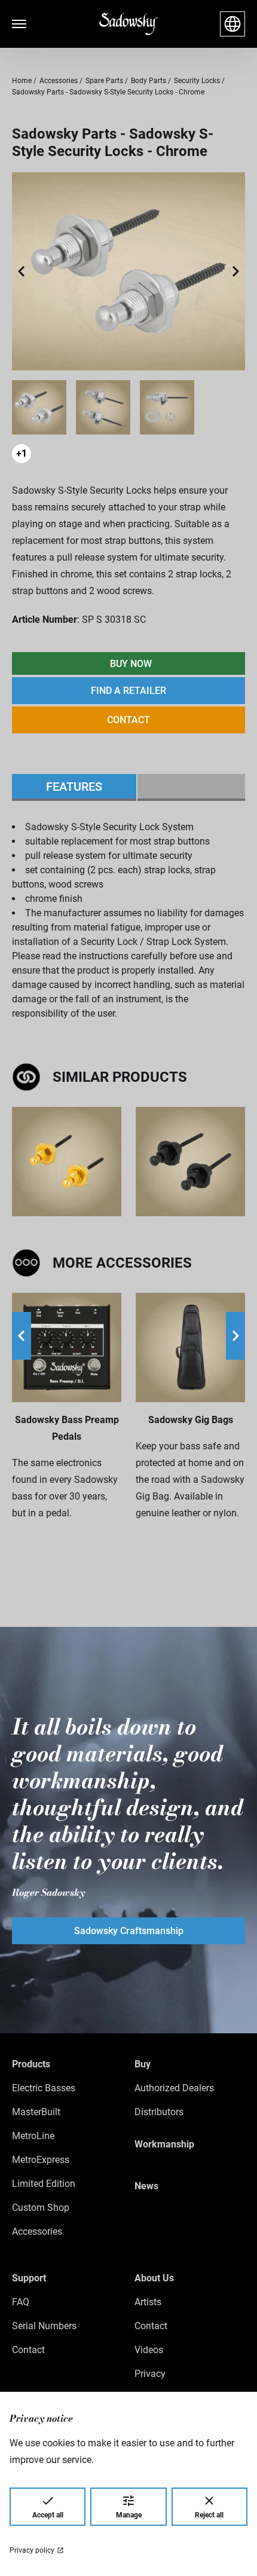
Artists (148, 2302)
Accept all (48, 2515)
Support (29, 2278)
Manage (129, 2515)
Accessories (37, 2231)
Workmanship (164, 2144)
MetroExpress (41, 2160)
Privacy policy (32, 2550)
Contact (128, 720)
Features (74, 787)
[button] (22, 271)
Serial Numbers (44, 2326)
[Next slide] (235, 1336)
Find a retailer (128, 691)
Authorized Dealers (174, 2088)
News (146, 2186)
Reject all (209, 2515)
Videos (149, 2350)
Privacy (150, 2374)
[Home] (128, 24)
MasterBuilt (36, 2112)
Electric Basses (44, 2088)
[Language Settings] (232, 24)
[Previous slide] (22, 1336)
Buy (143, 2064)
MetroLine (33, 2136)
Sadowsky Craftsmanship (129, 1931)
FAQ (21, 2302)
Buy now (131, 664)
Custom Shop (41, 2208)
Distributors (159, 2112)
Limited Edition (44, 2184)
